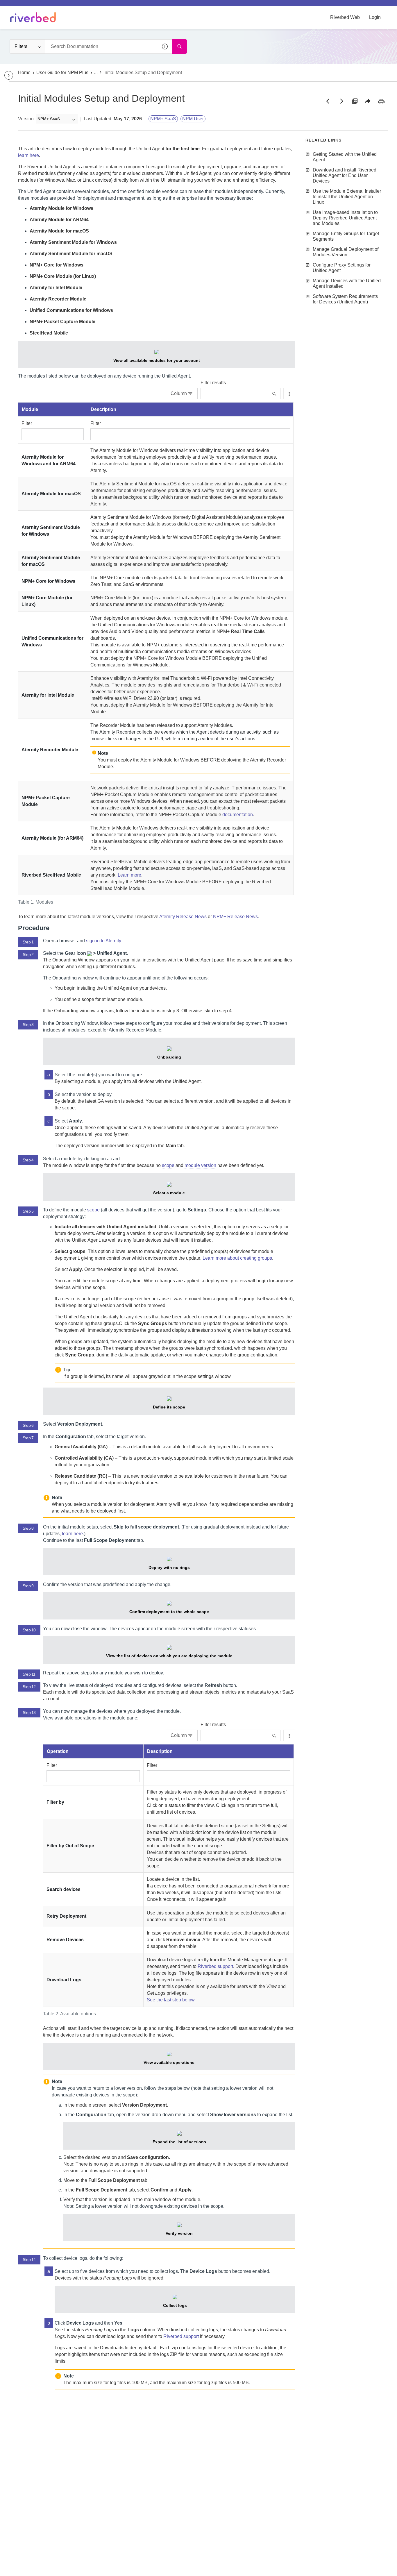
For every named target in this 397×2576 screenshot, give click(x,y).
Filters (21, 46)
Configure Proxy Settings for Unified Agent (342, 268)
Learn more (129, 875)
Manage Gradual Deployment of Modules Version (346, 252)
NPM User (193, 119)
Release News (183, 917)
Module (30, 409)
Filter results (213, 383)
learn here (28, 155)
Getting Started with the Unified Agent (345, 157)
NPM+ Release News (235, 917)
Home (24, 73)
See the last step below (171, 2000)
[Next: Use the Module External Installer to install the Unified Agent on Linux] (341, 101)
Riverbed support (215, 1966)
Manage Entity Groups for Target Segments (346, 236)
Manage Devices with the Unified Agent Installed (347, 283)
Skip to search (66, 7)
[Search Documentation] (180, 47)
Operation (58, 1751)
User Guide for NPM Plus (62, 73)
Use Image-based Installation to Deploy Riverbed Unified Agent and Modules (345, 218)
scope (168, 1165)
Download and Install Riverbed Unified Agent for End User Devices (345, 175)
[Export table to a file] (289, 394)
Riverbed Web (345, 17)
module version (200, 1165)
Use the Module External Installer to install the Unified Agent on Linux (347, 197)
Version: (26, 119)
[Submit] (274, 394)
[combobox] (109, 47)
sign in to (103, 941)
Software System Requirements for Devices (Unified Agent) (345, 299)
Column (179, 393)
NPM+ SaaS (163, 119)
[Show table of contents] (9, 75)
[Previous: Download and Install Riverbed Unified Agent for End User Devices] (328, 101)
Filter (27, 423)
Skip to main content (24, 7)
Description (103, 409)
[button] (165, 47)
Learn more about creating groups (237, 1258)
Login (375, 17)
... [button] (96, 72)
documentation (238, 815)
